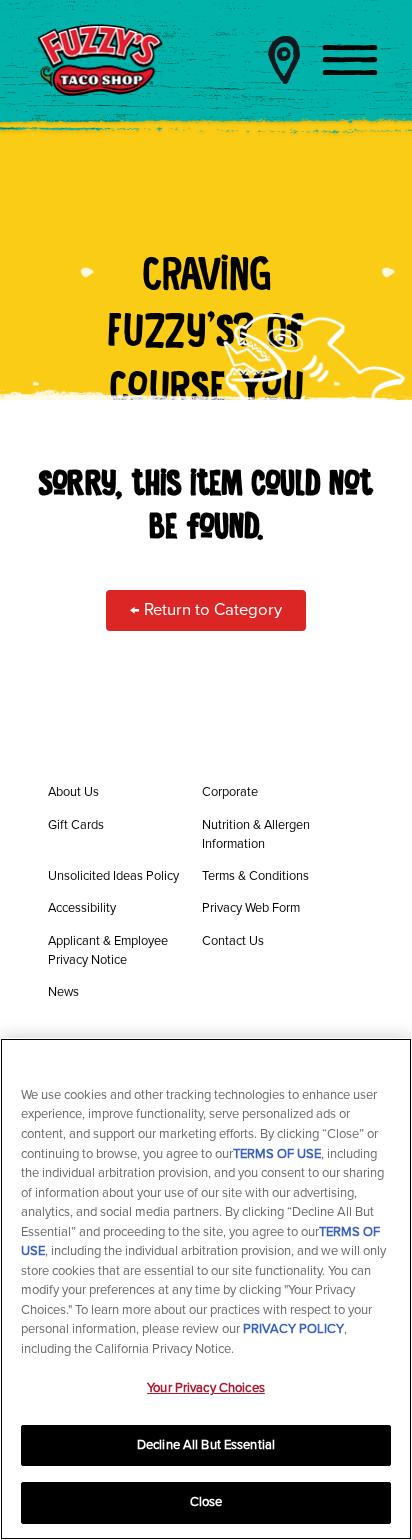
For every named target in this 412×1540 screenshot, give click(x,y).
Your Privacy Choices (206, 1388)
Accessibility (82, 908)
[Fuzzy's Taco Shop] (100, 60)
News (63, 992)
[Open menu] (350, 60)
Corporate (230, 792)
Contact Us (233, 941)
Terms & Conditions (255, 876)
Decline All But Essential (206, 1445)
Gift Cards (76, 825)
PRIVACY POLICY (293, 1329)
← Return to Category (206, 610)
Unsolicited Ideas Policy (113, 876)
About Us (73, 792)
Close (206, 1502)
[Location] (284, 60)
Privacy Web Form (251, 908)
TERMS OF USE (277, 1154)
